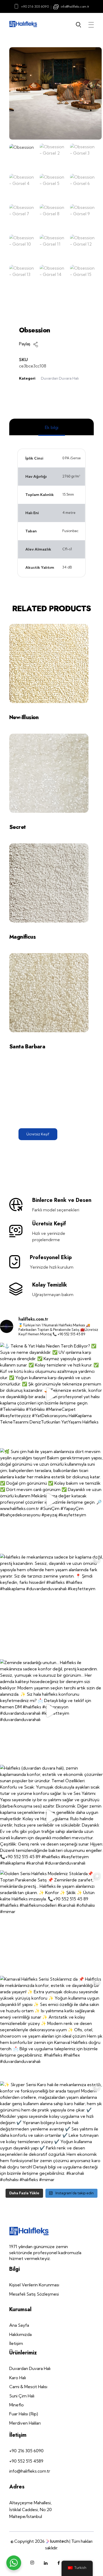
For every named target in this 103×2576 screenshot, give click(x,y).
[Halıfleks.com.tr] (23, 24)
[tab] (51, 427)
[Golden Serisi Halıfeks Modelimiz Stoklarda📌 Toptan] (51, 1922)
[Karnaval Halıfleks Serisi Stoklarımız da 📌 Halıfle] (51, 2027)
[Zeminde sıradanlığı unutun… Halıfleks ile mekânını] (51, 1711)
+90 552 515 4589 (26, 2461)
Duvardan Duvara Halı (60, 378)
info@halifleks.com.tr (75, 6)
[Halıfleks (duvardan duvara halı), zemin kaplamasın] (51, 1816)
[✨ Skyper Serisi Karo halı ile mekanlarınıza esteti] (51, 2133)
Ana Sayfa (32, 311)
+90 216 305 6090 (35, 6)
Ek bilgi (52, 427)
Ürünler (58, 311)
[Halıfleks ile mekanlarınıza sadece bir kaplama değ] (51, 1605)
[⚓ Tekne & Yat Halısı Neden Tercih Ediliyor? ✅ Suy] (51, 1394)
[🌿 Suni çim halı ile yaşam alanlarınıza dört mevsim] (51, 1500)
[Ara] (80, 25)
